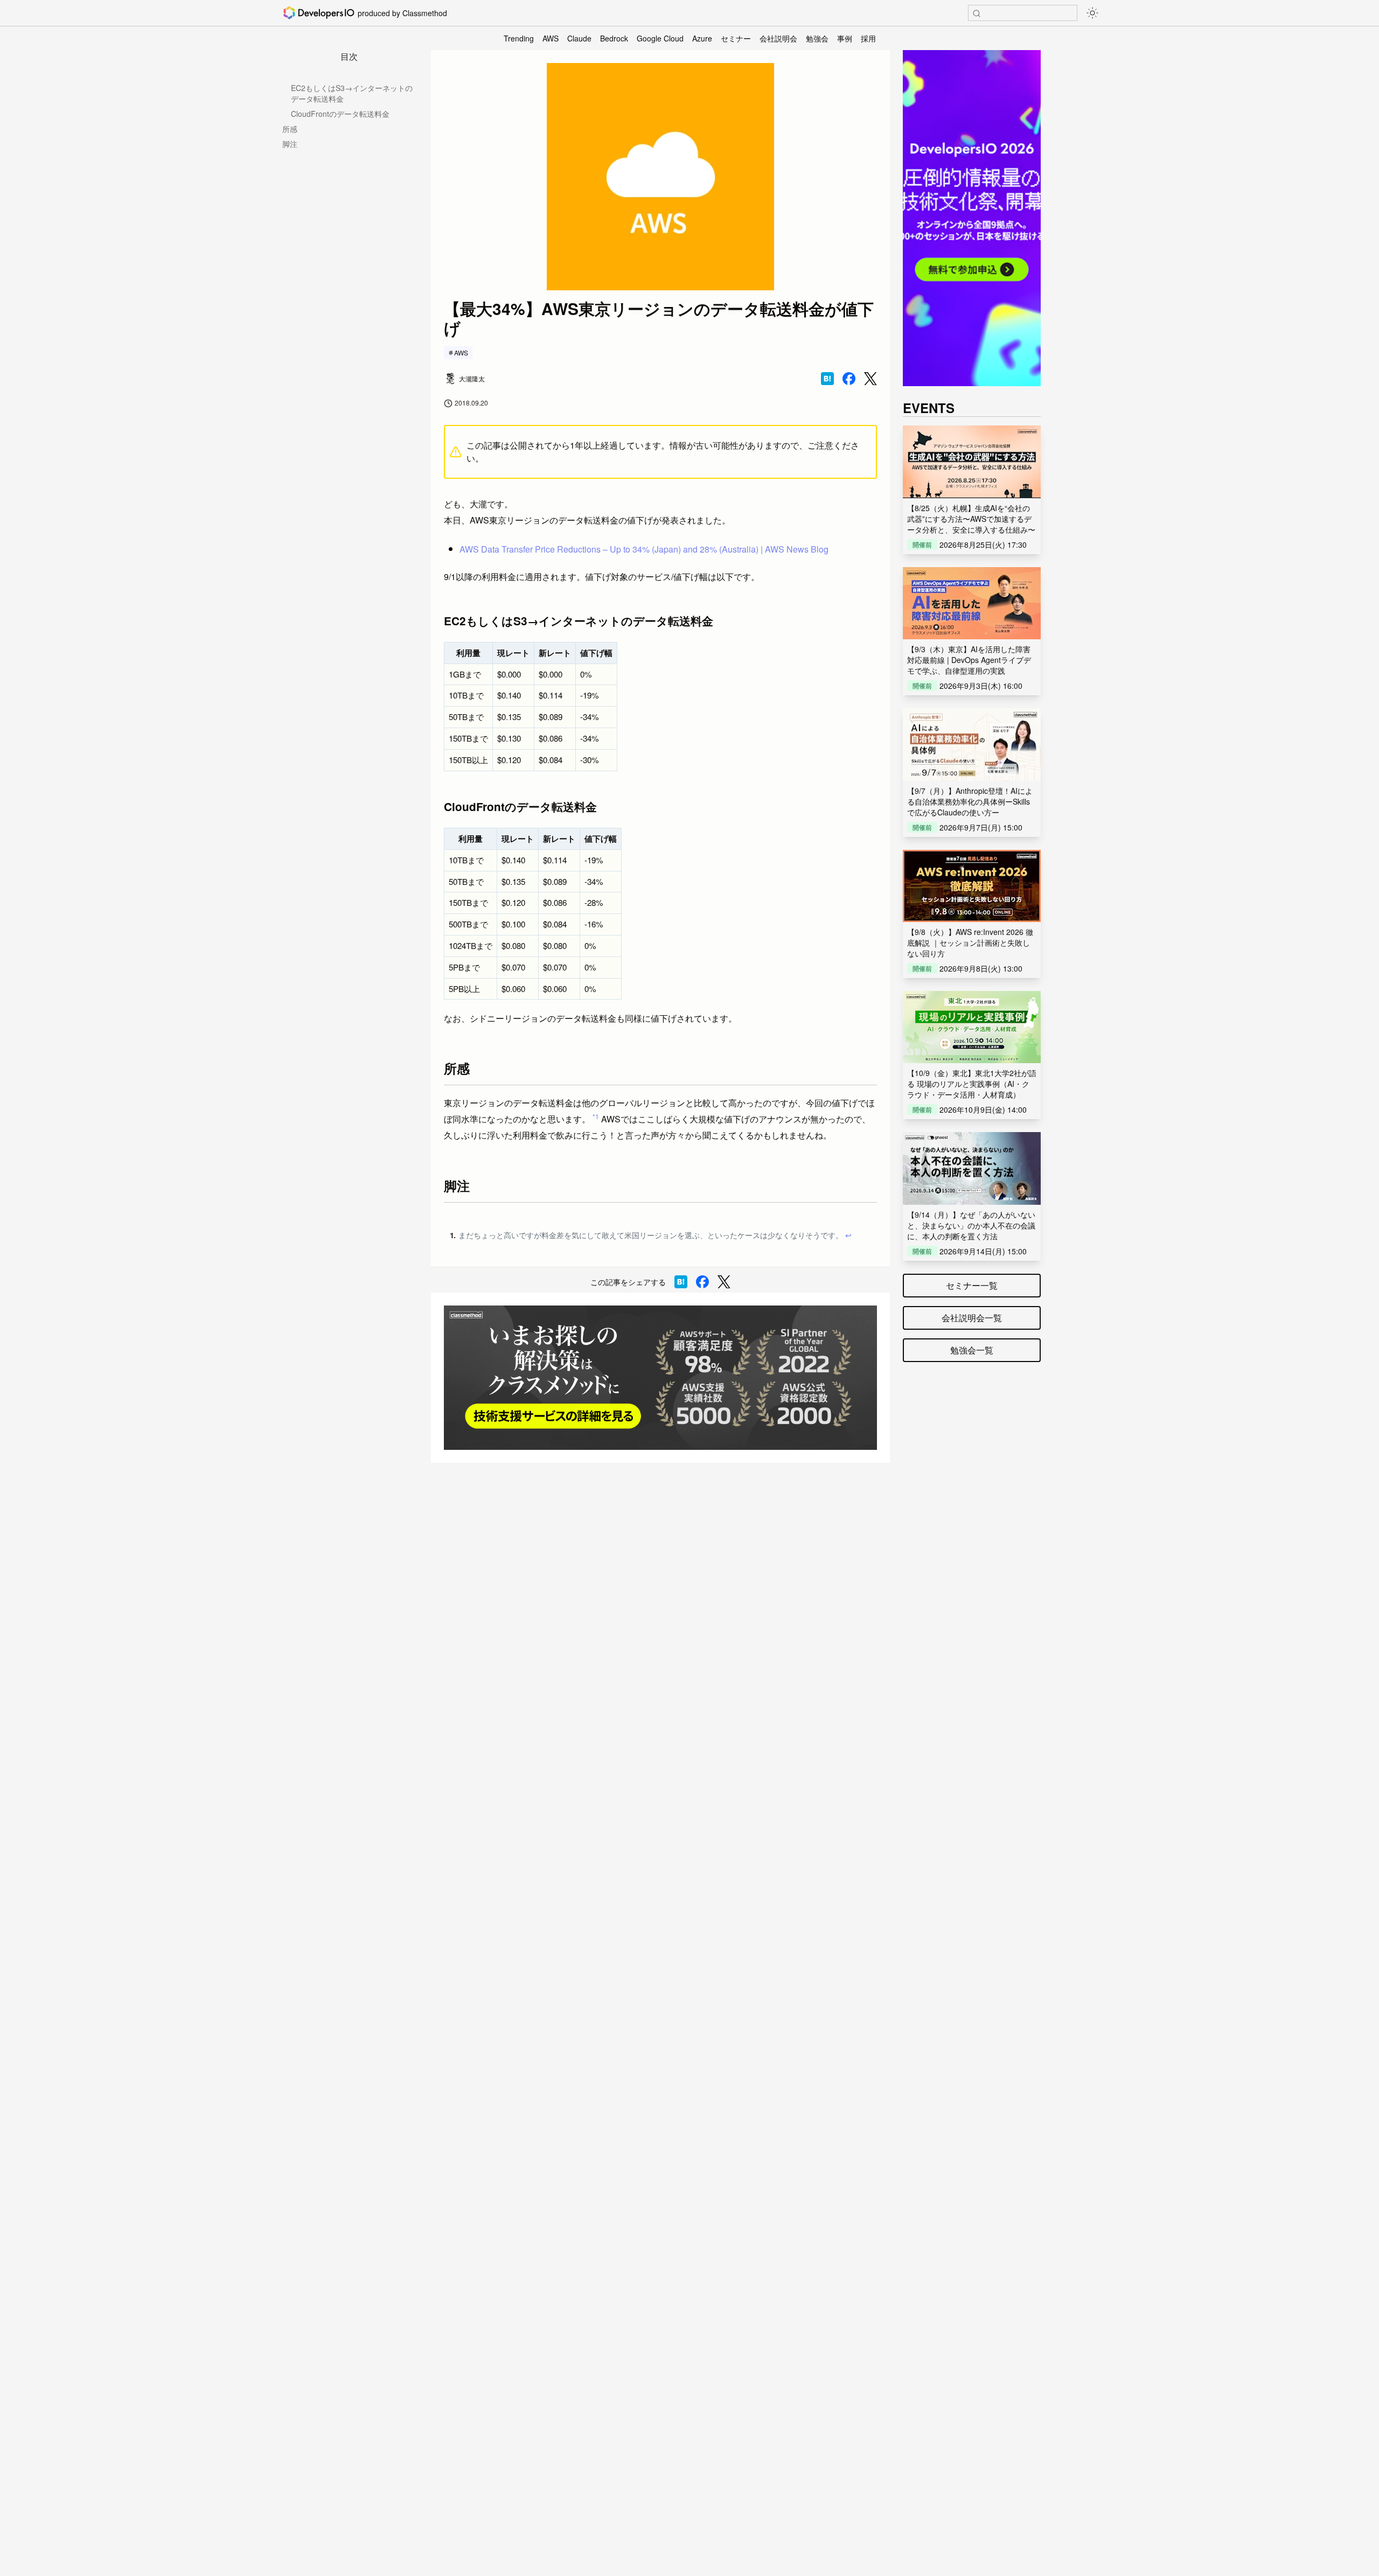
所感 (290, 129)
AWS (551, 38)
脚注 (290, 144)
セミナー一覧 (972, 1285)
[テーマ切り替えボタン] (1092, 13)
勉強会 (817, 38)
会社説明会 (778, 38)
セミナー (736, 38)
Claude (579, 38)
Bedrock (614, 38)
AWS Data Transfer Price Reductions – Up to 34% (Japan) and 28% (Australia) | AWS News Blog (644, 549)
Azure (702, 38)
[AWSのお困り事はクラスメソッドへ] (660, 1378)
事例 (845, 38)
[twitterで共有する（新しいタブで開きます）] (870, 379)
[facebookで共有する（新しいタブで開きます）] (849, 379)
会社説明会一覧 (972, 1318)
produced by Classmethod (402, 13)
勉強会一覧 (972, 1350)
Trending (519, 38)
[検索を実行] (977, 13)
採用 (868, 38)
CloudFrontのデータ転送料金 (340, 114)
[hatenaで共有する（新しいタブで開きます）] (827, 379)
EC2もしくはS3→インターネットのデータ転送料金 (352, 93)
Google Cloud (660, 38)
